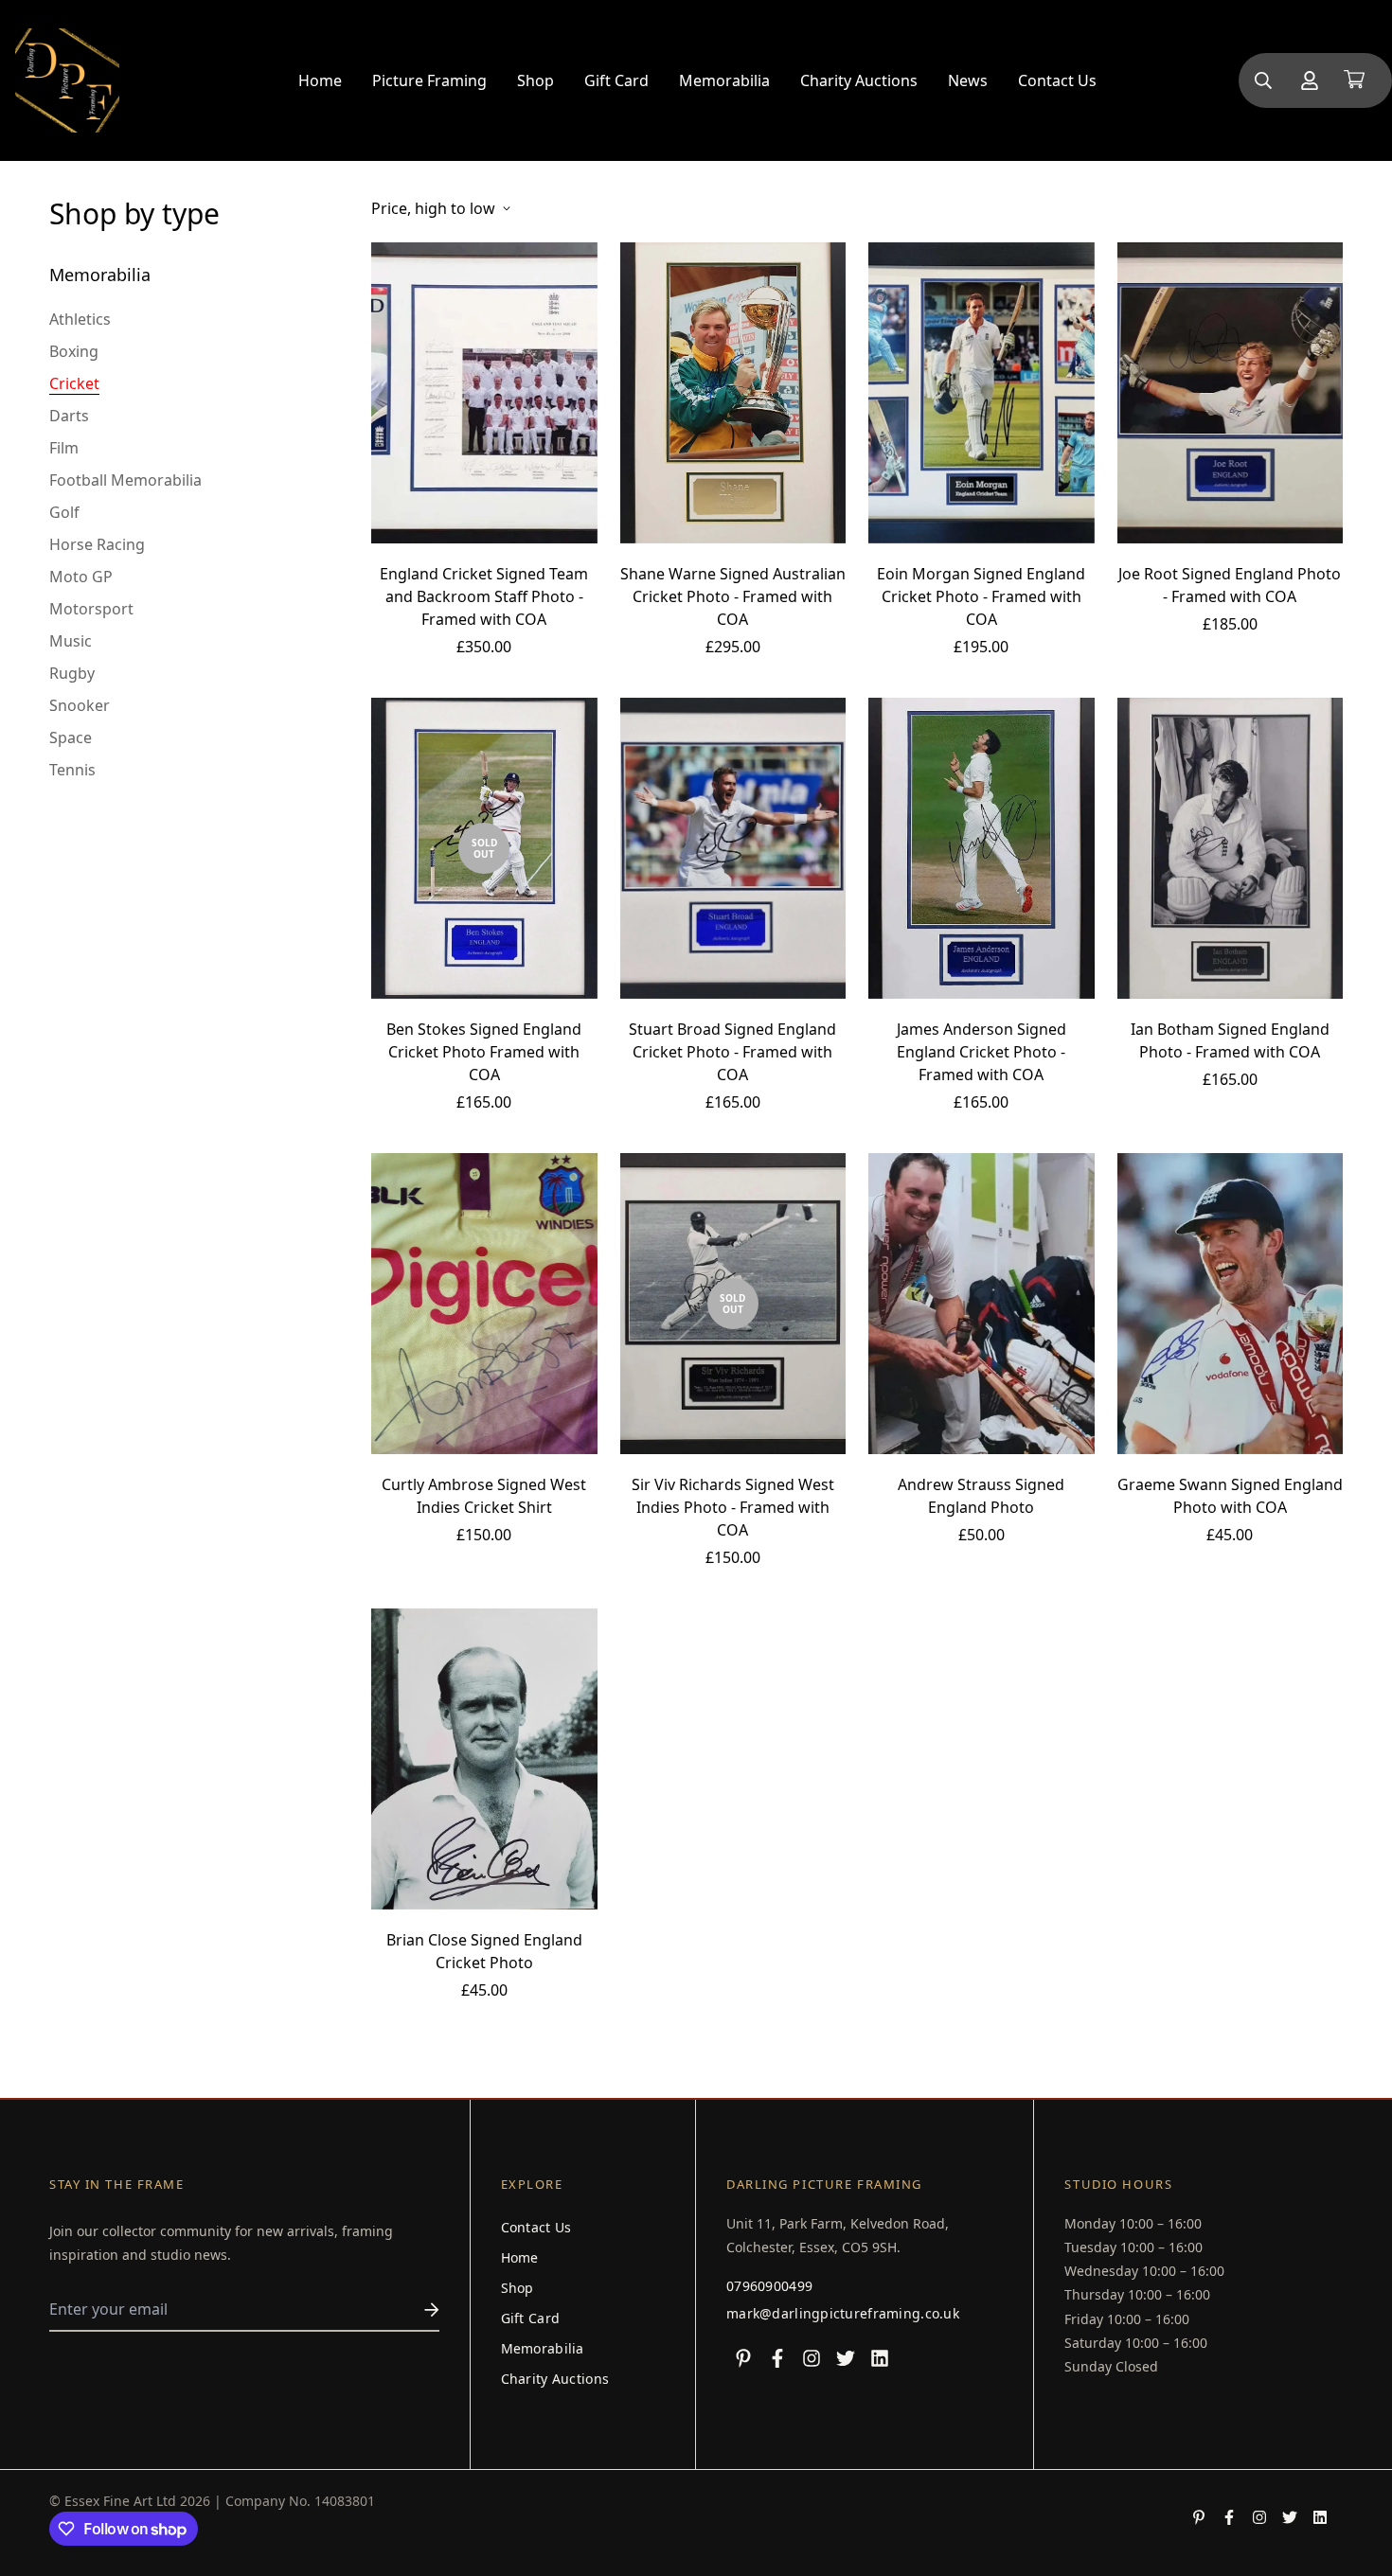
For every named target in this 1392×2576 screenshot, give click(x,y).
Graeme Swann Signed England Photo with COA (1230, 1496)
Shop (535, 80)
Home (320, 80)
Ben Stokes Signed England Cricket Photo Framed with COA (484, 1052)
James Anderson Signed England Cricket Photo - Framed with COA (982, 1052)
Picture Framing (429, 80)
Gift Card (616, 80)
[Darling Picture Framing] (67, 80)
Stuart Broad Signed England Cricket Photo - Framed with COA (732, 1052)
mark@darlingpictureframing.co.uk (843, 2313)
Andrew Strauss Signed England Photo (981, 1496)
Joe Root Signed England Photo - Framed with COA (1230, 585)
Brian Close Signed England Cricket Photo (484, 1951)
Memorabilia (724, 80)
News (968, 80)
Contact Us (1057, 80)
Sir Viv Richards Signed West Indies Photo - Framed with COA (733, 1507)
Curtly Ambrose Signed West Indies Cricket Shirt (484, 1496)
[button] (1350, 80)
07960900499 (769, 2286)
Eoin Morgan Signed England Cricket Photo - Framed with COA (981, 596)
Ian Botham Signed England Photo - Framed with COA (1230, 1040)
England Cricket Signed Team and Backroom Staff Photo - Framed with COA (484, 596)
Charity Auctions (859, 80)
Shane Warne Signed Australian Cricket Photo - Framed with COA (733, 596)
